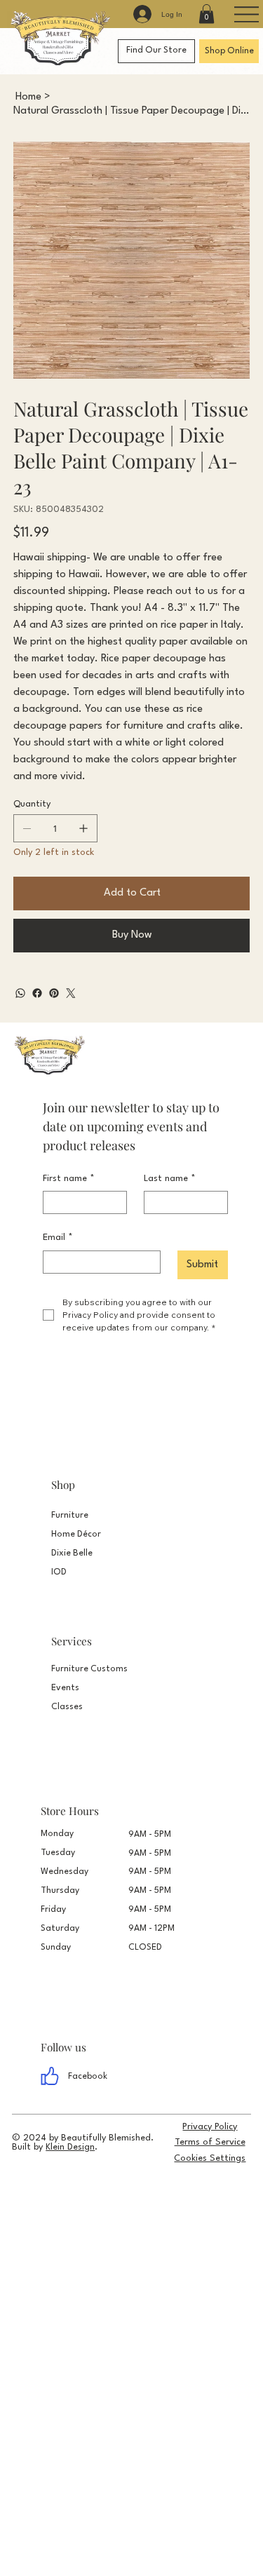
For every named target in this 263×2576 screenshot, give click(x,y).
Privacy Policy (210, 2127)
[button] (207, 14)
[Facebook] (37, 993)
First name (69, 1179)
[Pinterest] (54, 993)
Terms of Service (210, 2142)
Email (58, 1238)
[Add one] (83, 828)
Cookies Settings (210, 2158)
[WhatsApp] (20, 993)
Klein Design (70, 2147)
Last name (170, 1179)
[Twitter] (71, 993)
